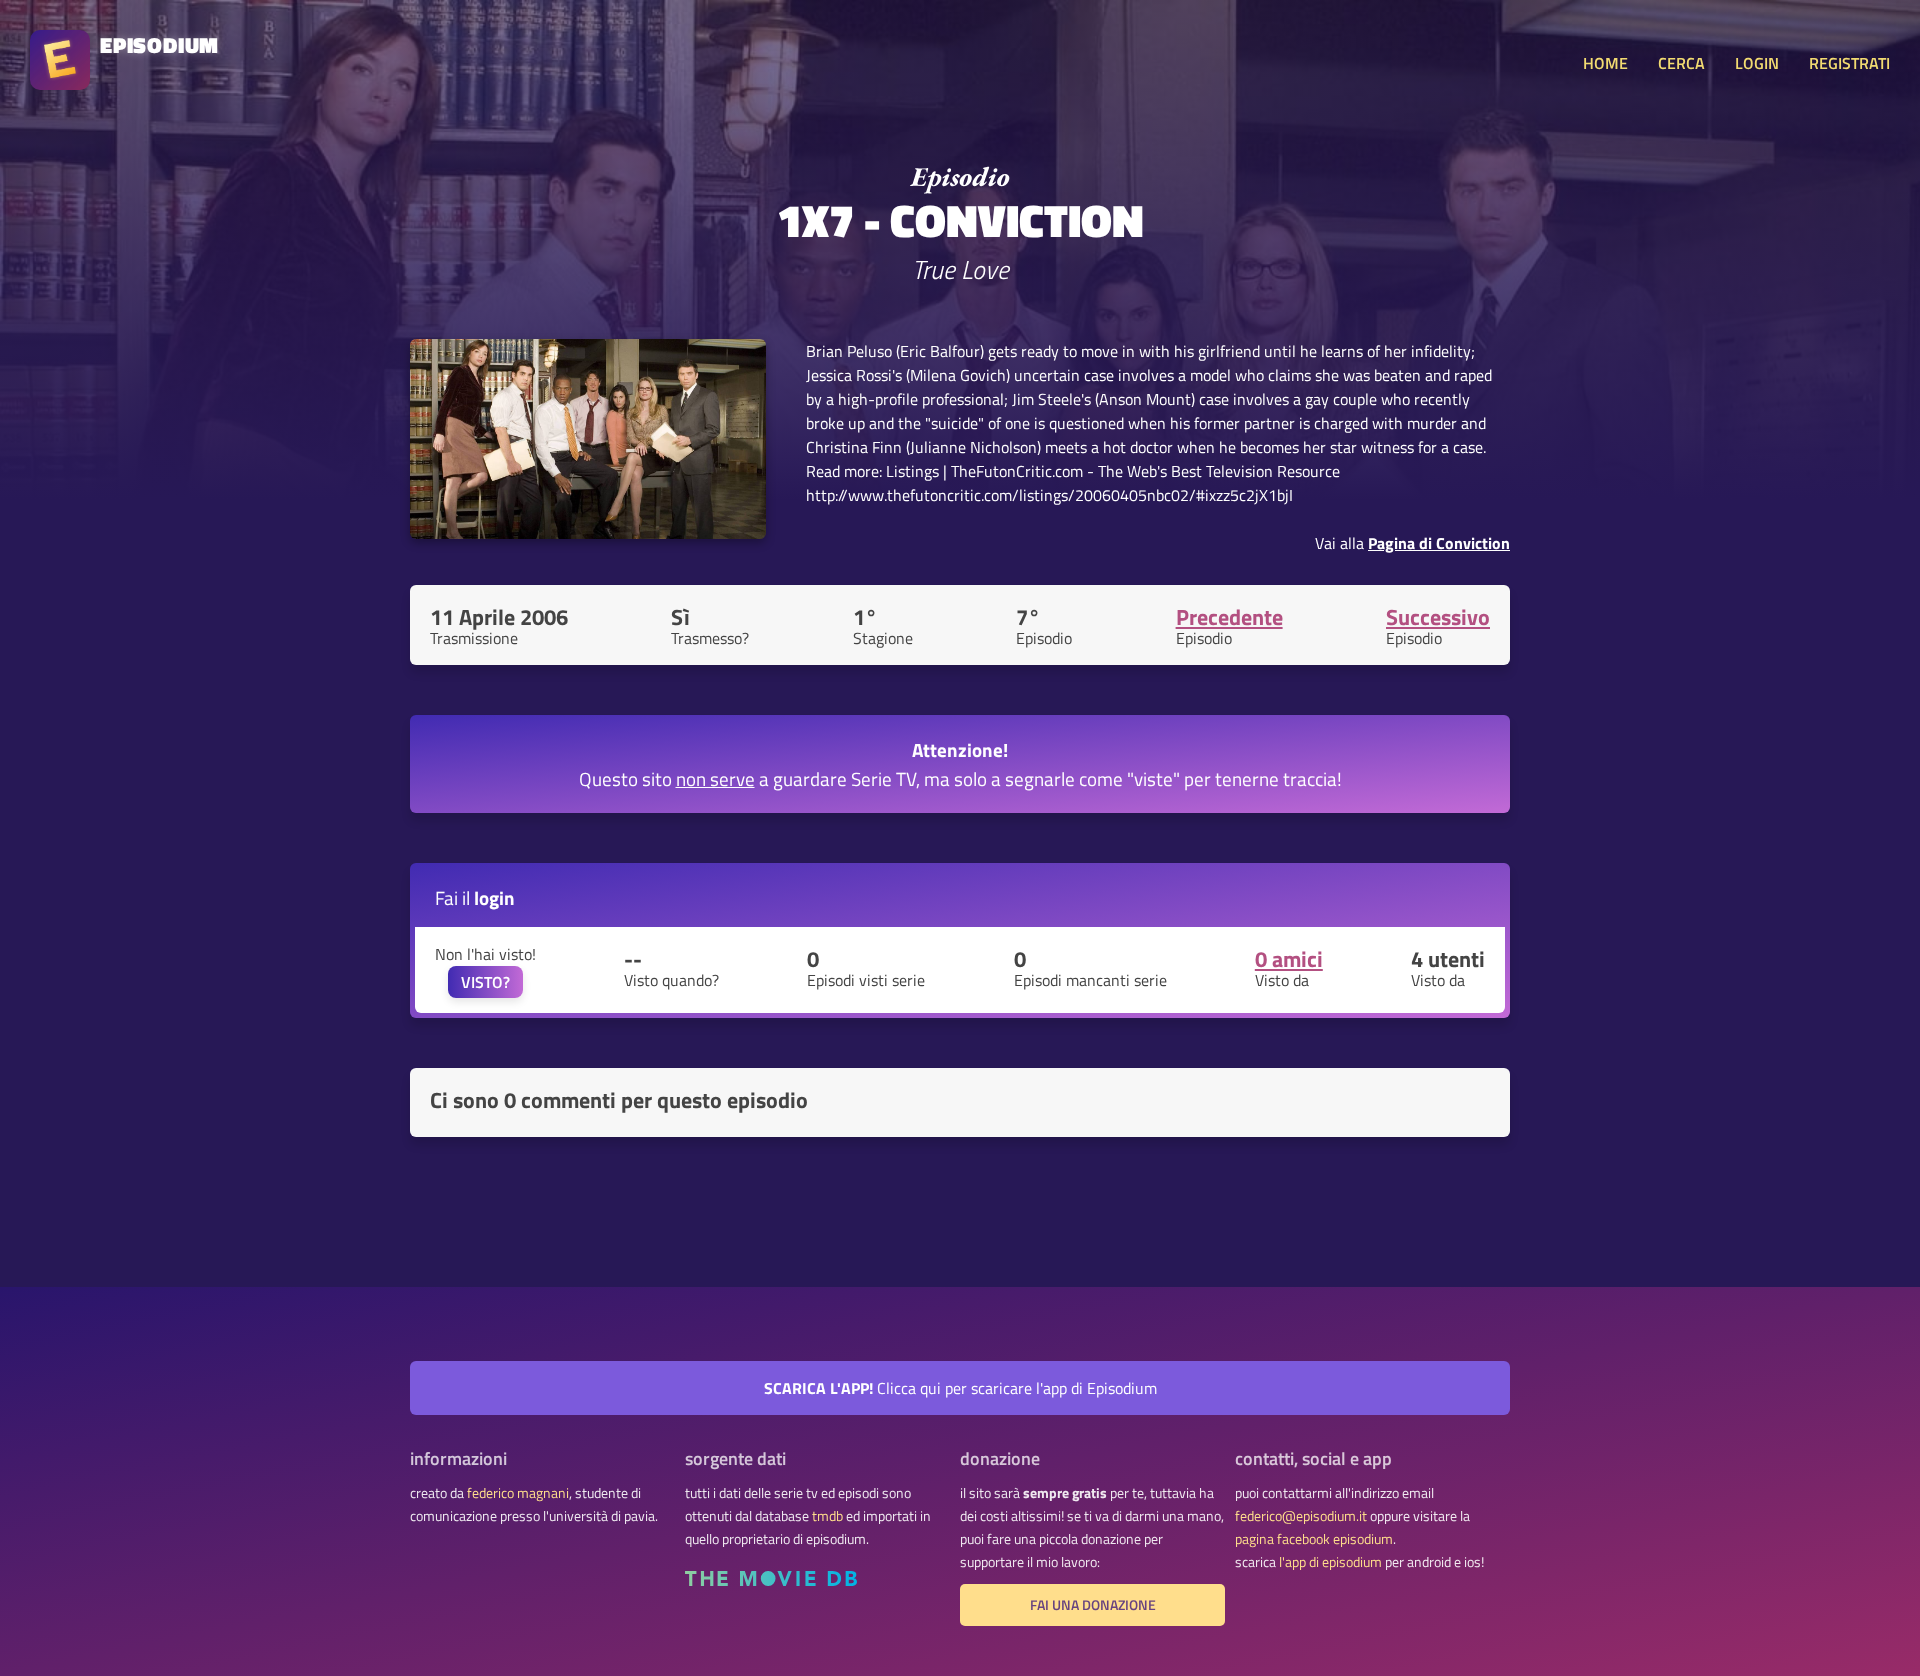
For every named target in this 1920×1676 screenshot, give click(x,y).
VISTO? (485, 982)
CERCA (1681, 63)
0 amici (1289, 959)
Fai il (475, 897)
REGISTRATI (1849, 63)
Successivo (1438, 617)
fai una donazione (1093, 1605)
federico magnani (518, 1493)
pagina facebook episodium (1314, 1539)
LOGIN (1757, 63)
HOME (1605, 63)
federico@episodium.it (1301, 1516)
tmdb (827, 1516)
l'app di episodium (1330, 1562)
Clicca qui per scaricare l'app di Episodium (960, 1388)
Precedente (1229, 617)
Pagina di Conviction (1439, 543)
